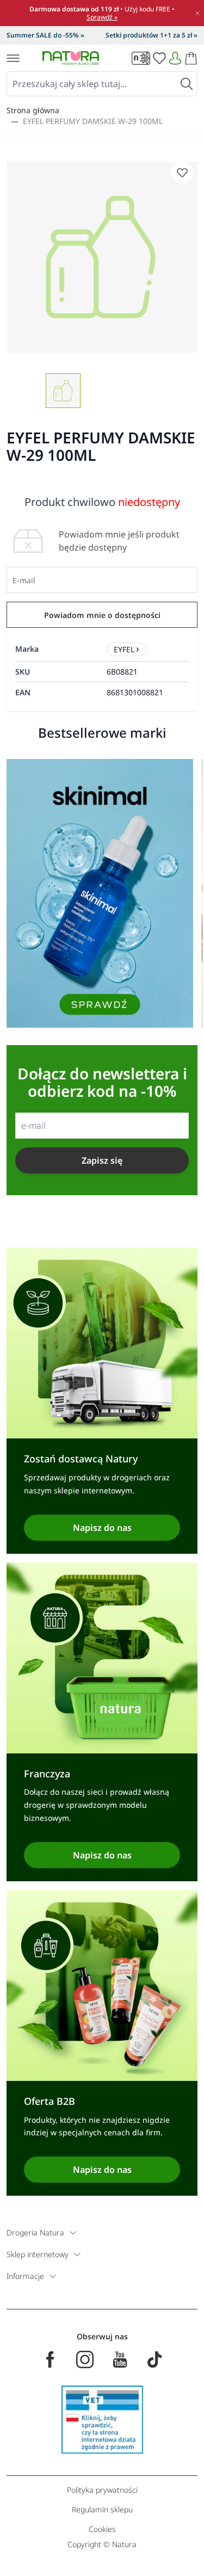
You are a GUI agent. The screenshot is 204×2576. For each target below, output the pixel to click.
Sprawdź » (102, 17)
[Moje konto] (175, 58)
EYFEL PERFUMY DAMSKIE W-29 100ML (93, 121)
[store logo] (71, 58)
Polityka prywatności (102, 2490)
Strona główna (33, 110)
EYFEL (124, 649)
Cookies (102, 2529)
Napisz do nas (102, 1528)
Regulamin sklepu (102, 2509)
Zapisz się (102, 1160)
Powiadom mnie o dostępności (102, 615)
